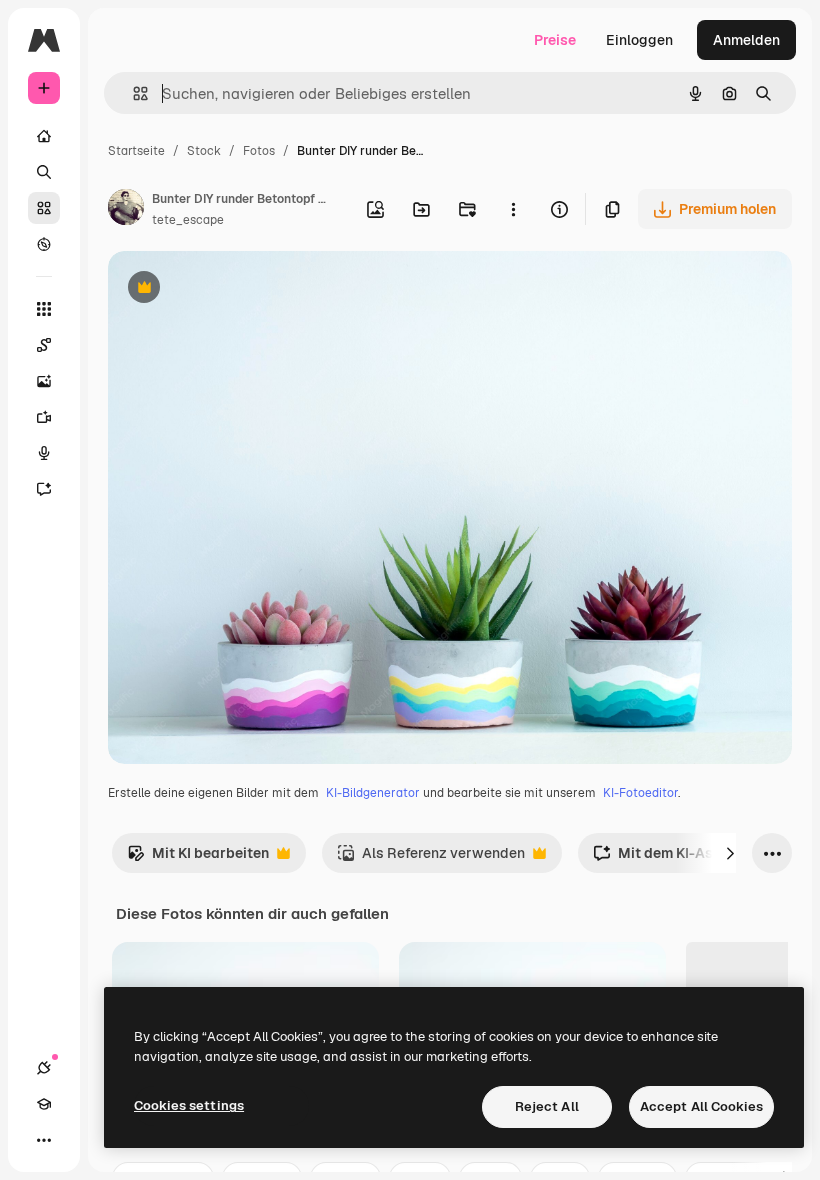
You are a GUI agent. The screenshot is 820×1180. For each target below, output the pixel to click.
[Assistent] (44, 489)
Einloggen (639, 40)
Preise (555, 40)
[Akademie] (44, 1104)
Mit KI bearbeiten (198, 858)
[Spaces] (44, 345)
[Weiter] (730, 853)
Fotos (259, 151)
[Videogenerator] (44, 417)
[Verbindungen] (44, 1068)
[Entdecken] (44, 244)
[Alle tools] (44, 309)
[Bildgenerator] (44, 381)
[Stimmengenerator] (44, 453)
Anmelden (746, 40)
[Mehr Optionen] (513, 209)
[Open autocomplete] (132, 93)
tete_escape (188, 220)
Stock (204, 151)
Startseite (136, 151)
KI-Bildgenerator (373, 793)
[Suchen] (44, 172)
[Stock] (44, 208)
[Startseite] (44, 136)
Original (236, 289)
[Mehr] (44, 1140)
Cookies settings (189, 1105)
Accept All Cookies (701, 1106)
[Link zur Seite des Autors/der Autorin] (126, 210)
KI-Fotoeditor (640, 793)
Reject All (547, 1106)
